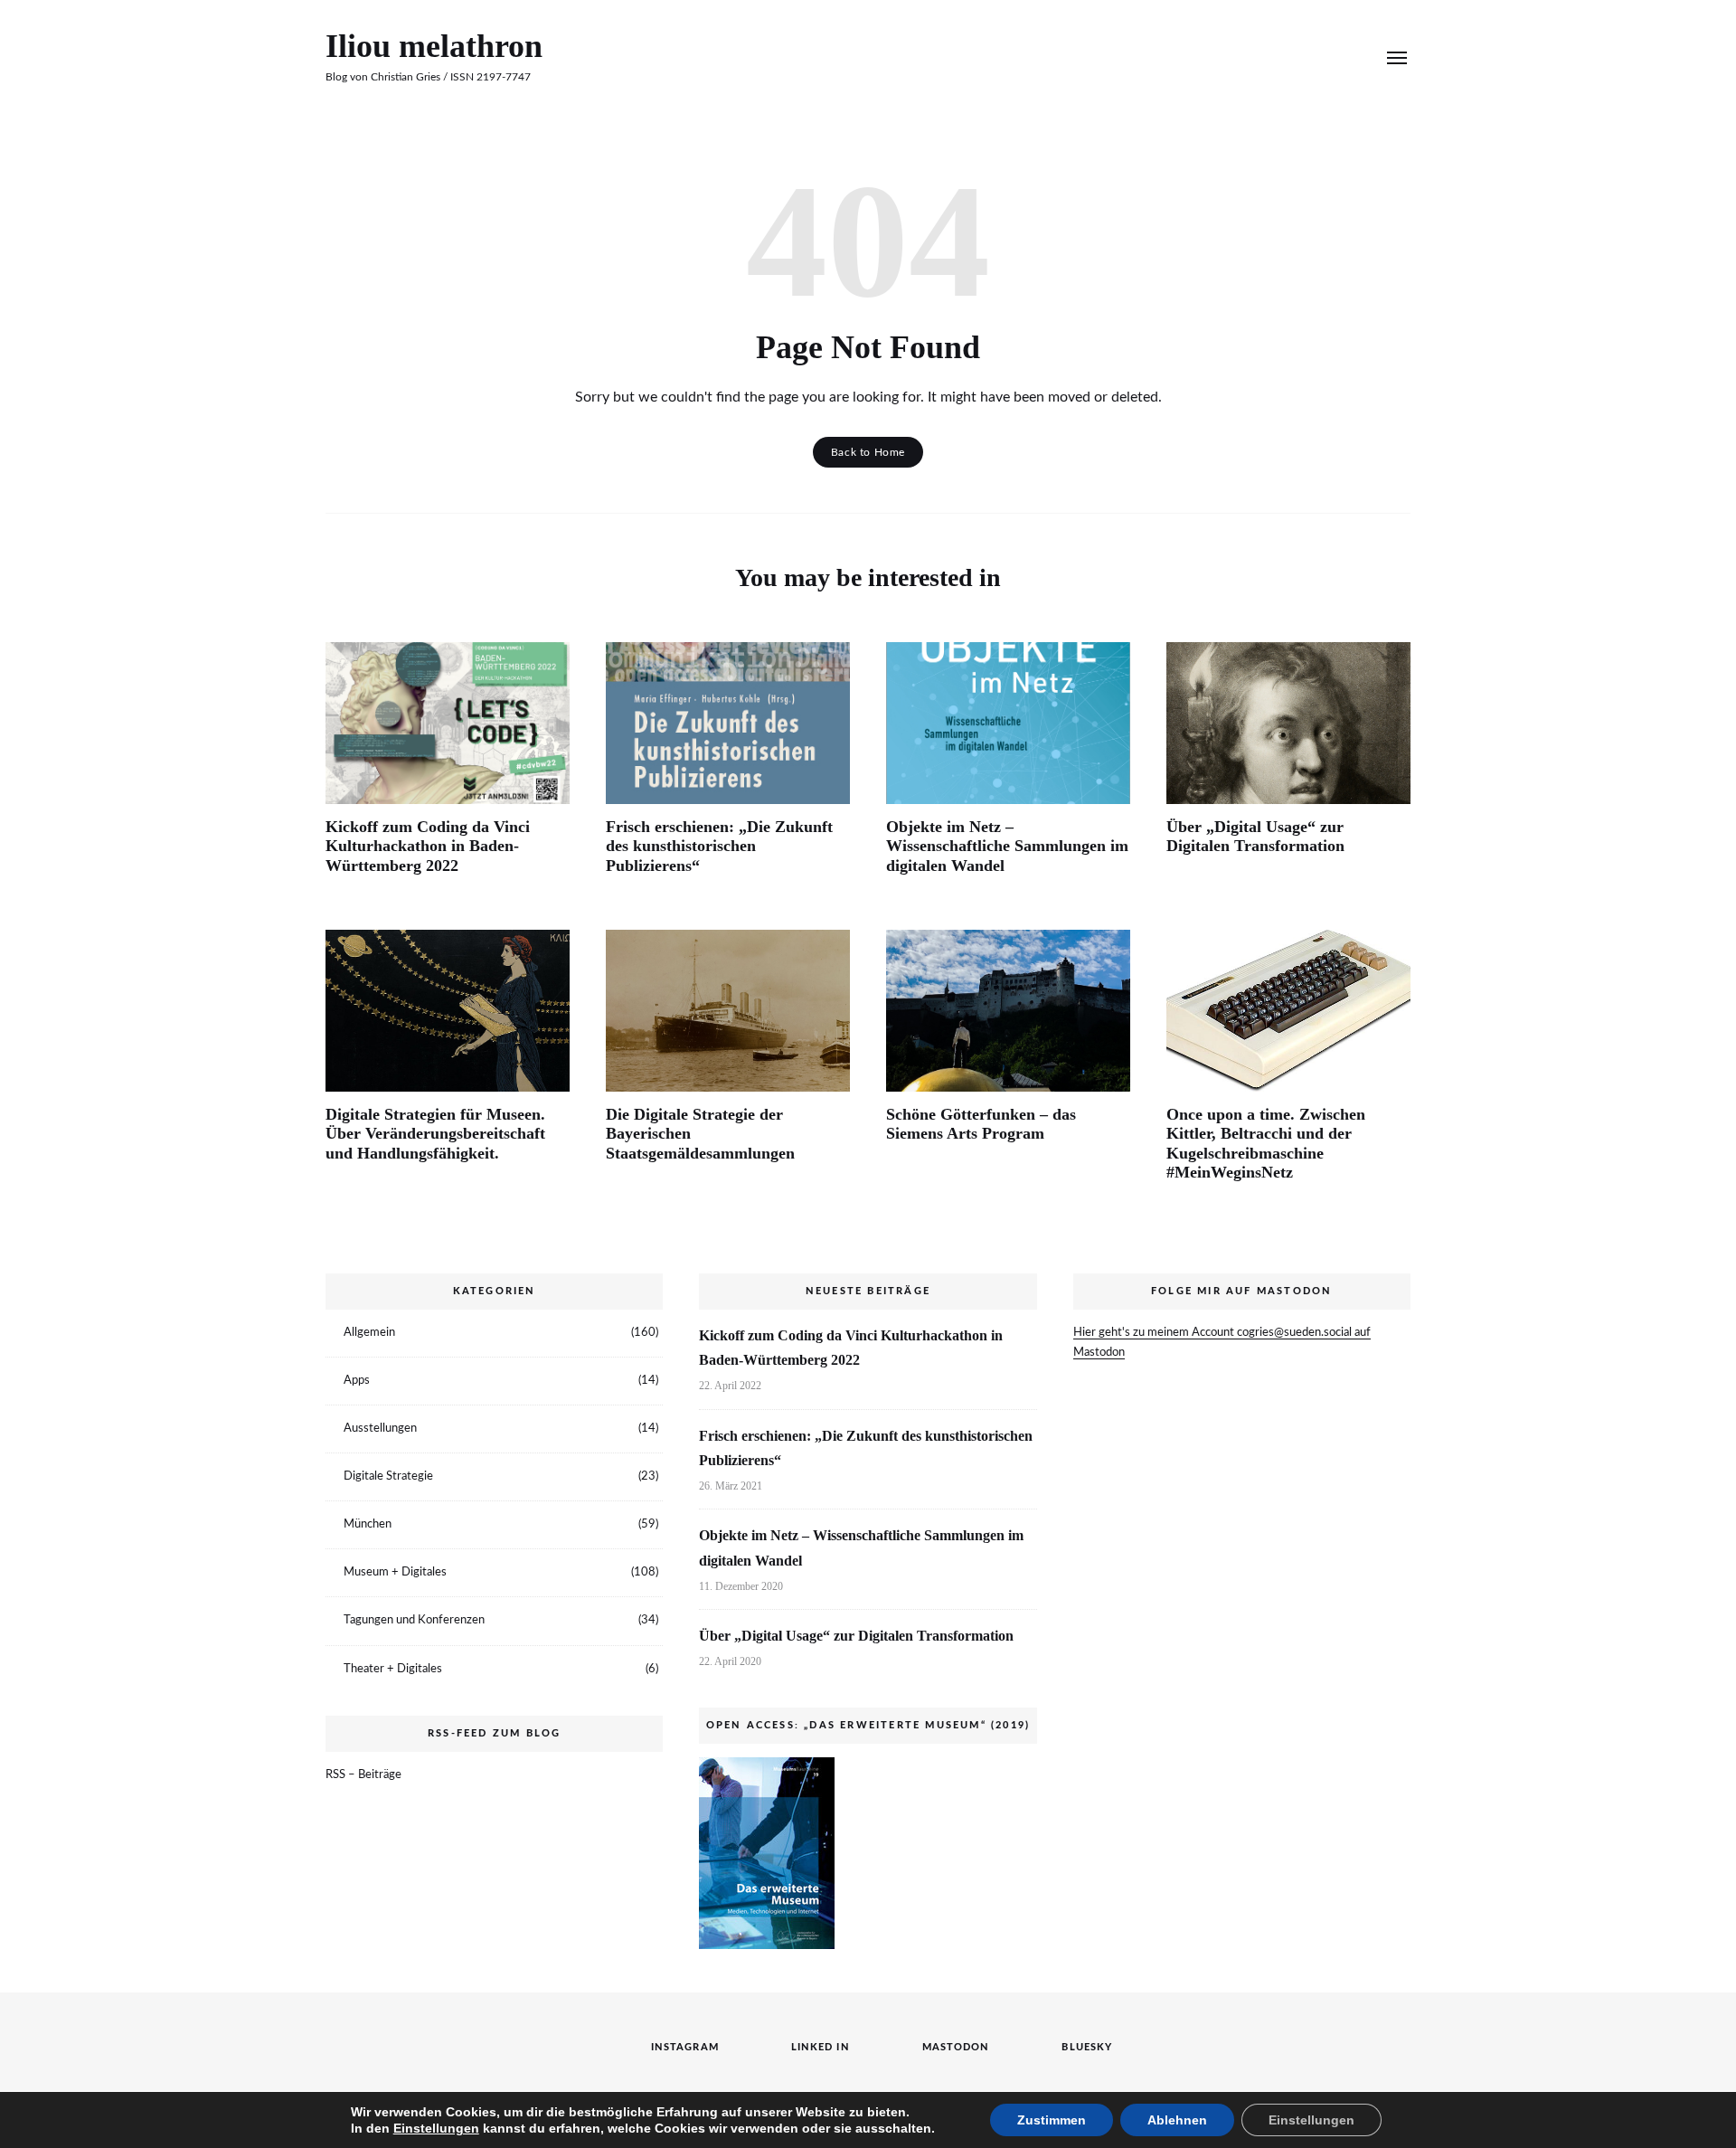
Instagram (1244, 57)
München (368, 1524)
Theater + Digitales (393, 1669)
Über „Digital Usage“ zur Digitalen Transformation (1255, 837)
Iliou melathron (434, 46)
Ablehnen (1177, 2120)
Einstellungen (436, 2128)
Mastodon (1298, 57)
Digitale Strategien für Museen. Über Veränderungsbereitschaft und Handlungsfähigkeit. (435, 1134)
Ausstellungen (380, 1429)
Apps (357, 1381)
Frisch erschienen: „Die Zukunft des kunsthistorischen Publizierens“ (719, 846)
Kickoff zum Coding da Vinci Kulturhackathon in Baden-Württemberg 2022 (428, 846)
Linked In (1271, 57)
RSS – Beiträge (363, 1775)
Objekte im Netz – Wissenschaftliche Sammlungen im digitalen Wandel (1007, 846)
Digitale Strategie (388, 1476)
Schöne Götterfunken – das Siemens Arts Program (981, 1124)
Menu (1397, 58)
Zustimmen (1052, 2120)
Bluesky (1326, 57)
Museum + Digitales (395, 1572)
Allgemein (369, 1333)
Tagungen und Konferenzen (414, 1620)
